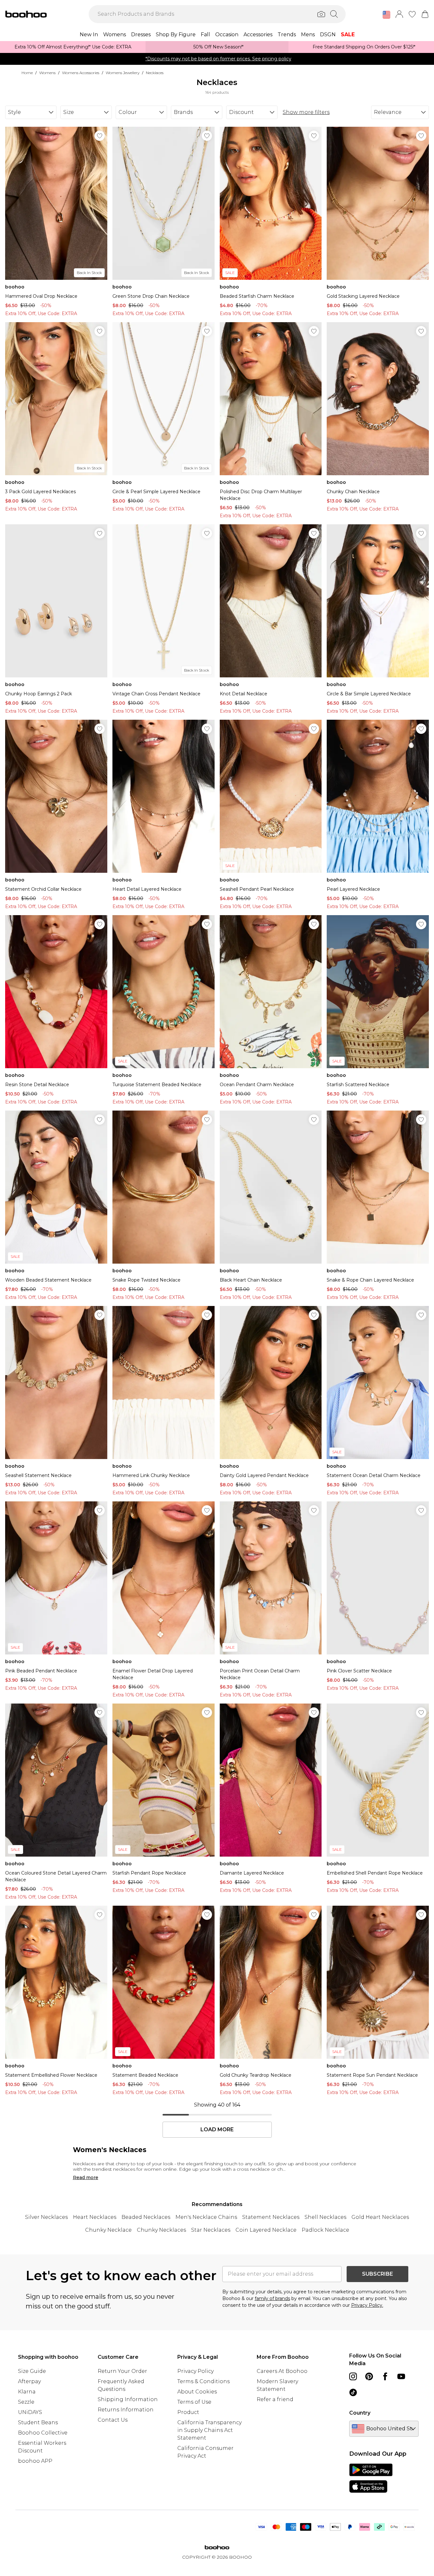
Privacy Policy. (367, 2305)
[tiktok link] (353, 2392)
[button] (386, 15)
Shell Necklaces (325, 2217)
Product (188, 2412)
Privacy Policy (195, 2371)
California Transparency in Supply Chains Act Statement (209, 2430)
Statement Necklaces (271, 2217)
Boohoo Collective (43, 2433)
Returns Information (126, 2410)
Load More (217, 2130)
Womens (47, 73)
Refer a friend (275, 2399)
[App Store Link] (371, 2478)
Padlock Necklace (325, 2230)
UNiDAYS (30, 2412)
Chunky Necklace (108, 2230)
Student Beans (38, 2422)
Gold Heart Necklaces (380, 2217)
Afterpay (29, 2381)
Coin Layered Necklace (266, 2230)
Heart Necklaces (95, 2217)
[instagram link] (353, 2376)
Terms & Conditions (204, 2381)
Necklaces (155, 73)
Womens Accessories (81, 73)
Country (360, 2413)
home (27, 73)
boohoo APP (35, 2461)
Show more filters (306, 112)
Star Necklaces (211, 2230)
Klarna (27, 2392)
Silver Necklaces (46, 2217)
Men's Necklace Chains (206, 2217)
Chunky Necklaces (161, 2230)
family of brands (272, 2298)
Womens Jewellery (123, 73)
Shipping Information (128, 2399)
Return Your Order (122, 2371)
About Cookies (197, 2392)
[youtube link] (401, 2376)
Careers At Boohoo (282, 2371)
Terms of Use (194, 2402)
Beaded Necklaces (146, 2217)
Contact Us (113, 2420)
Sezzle (26, 2402)
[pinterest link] (369, 2376)
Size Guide (32, 2371)
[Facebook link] (385, 2376)
